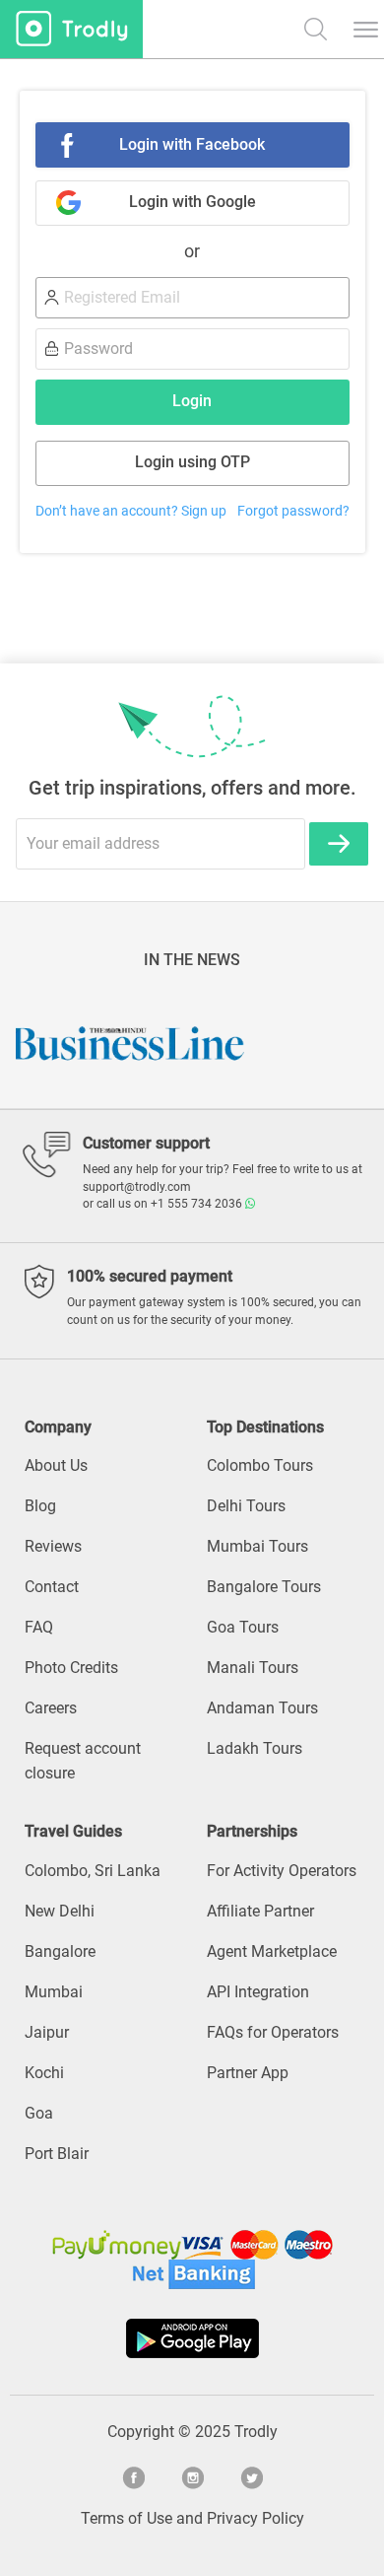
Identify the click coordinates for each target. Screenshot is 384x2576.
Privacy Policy (256, 2518)
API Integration (258, 1992)
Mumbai (54, 1992)
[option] (223, 1043)
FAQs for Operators (273, 2032)
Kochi (44, 2073)
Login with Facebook (192, 144)
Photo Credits (71, 1668)
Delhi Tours (246, 1506)
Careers (51, 1708)
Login (192, 401)
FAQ (39, 1627)
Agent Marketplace (272, 1951)
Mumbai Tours (257, 1546)
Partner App (248, 2073)
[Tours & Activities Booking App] (192, 2338)
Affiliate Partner (260, 1911)
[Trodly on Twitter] (251, 2475)
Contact (52, 1587)
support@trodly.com (137, 1187)
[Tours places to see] (71, 29)
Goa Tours (243, 1627)
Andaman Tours (262, 1708)
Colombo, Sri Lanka (93, 1871)
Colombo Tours (260, 1465)
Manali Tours (253, 1668)
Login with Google (192, 202)
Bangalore (60, 1951)
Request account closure (83, 1761)
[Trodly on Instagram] (192, 2475)
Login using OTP (192, 462)
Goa (39, 2113)
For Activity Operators (282, 1871)
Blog (40, 1506)
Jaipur (47, 2032)
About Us (56, 1465)
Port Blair (57, 2154)
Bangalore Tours (264, 1587)
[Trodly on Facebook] (133, 2475)
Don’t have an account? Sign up (131, 511)
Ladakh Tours (255, 1748)
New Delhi (60, 1911)
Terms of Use (127, 2518)
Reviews (53, 1546)
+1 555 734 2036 (198, 1204)
